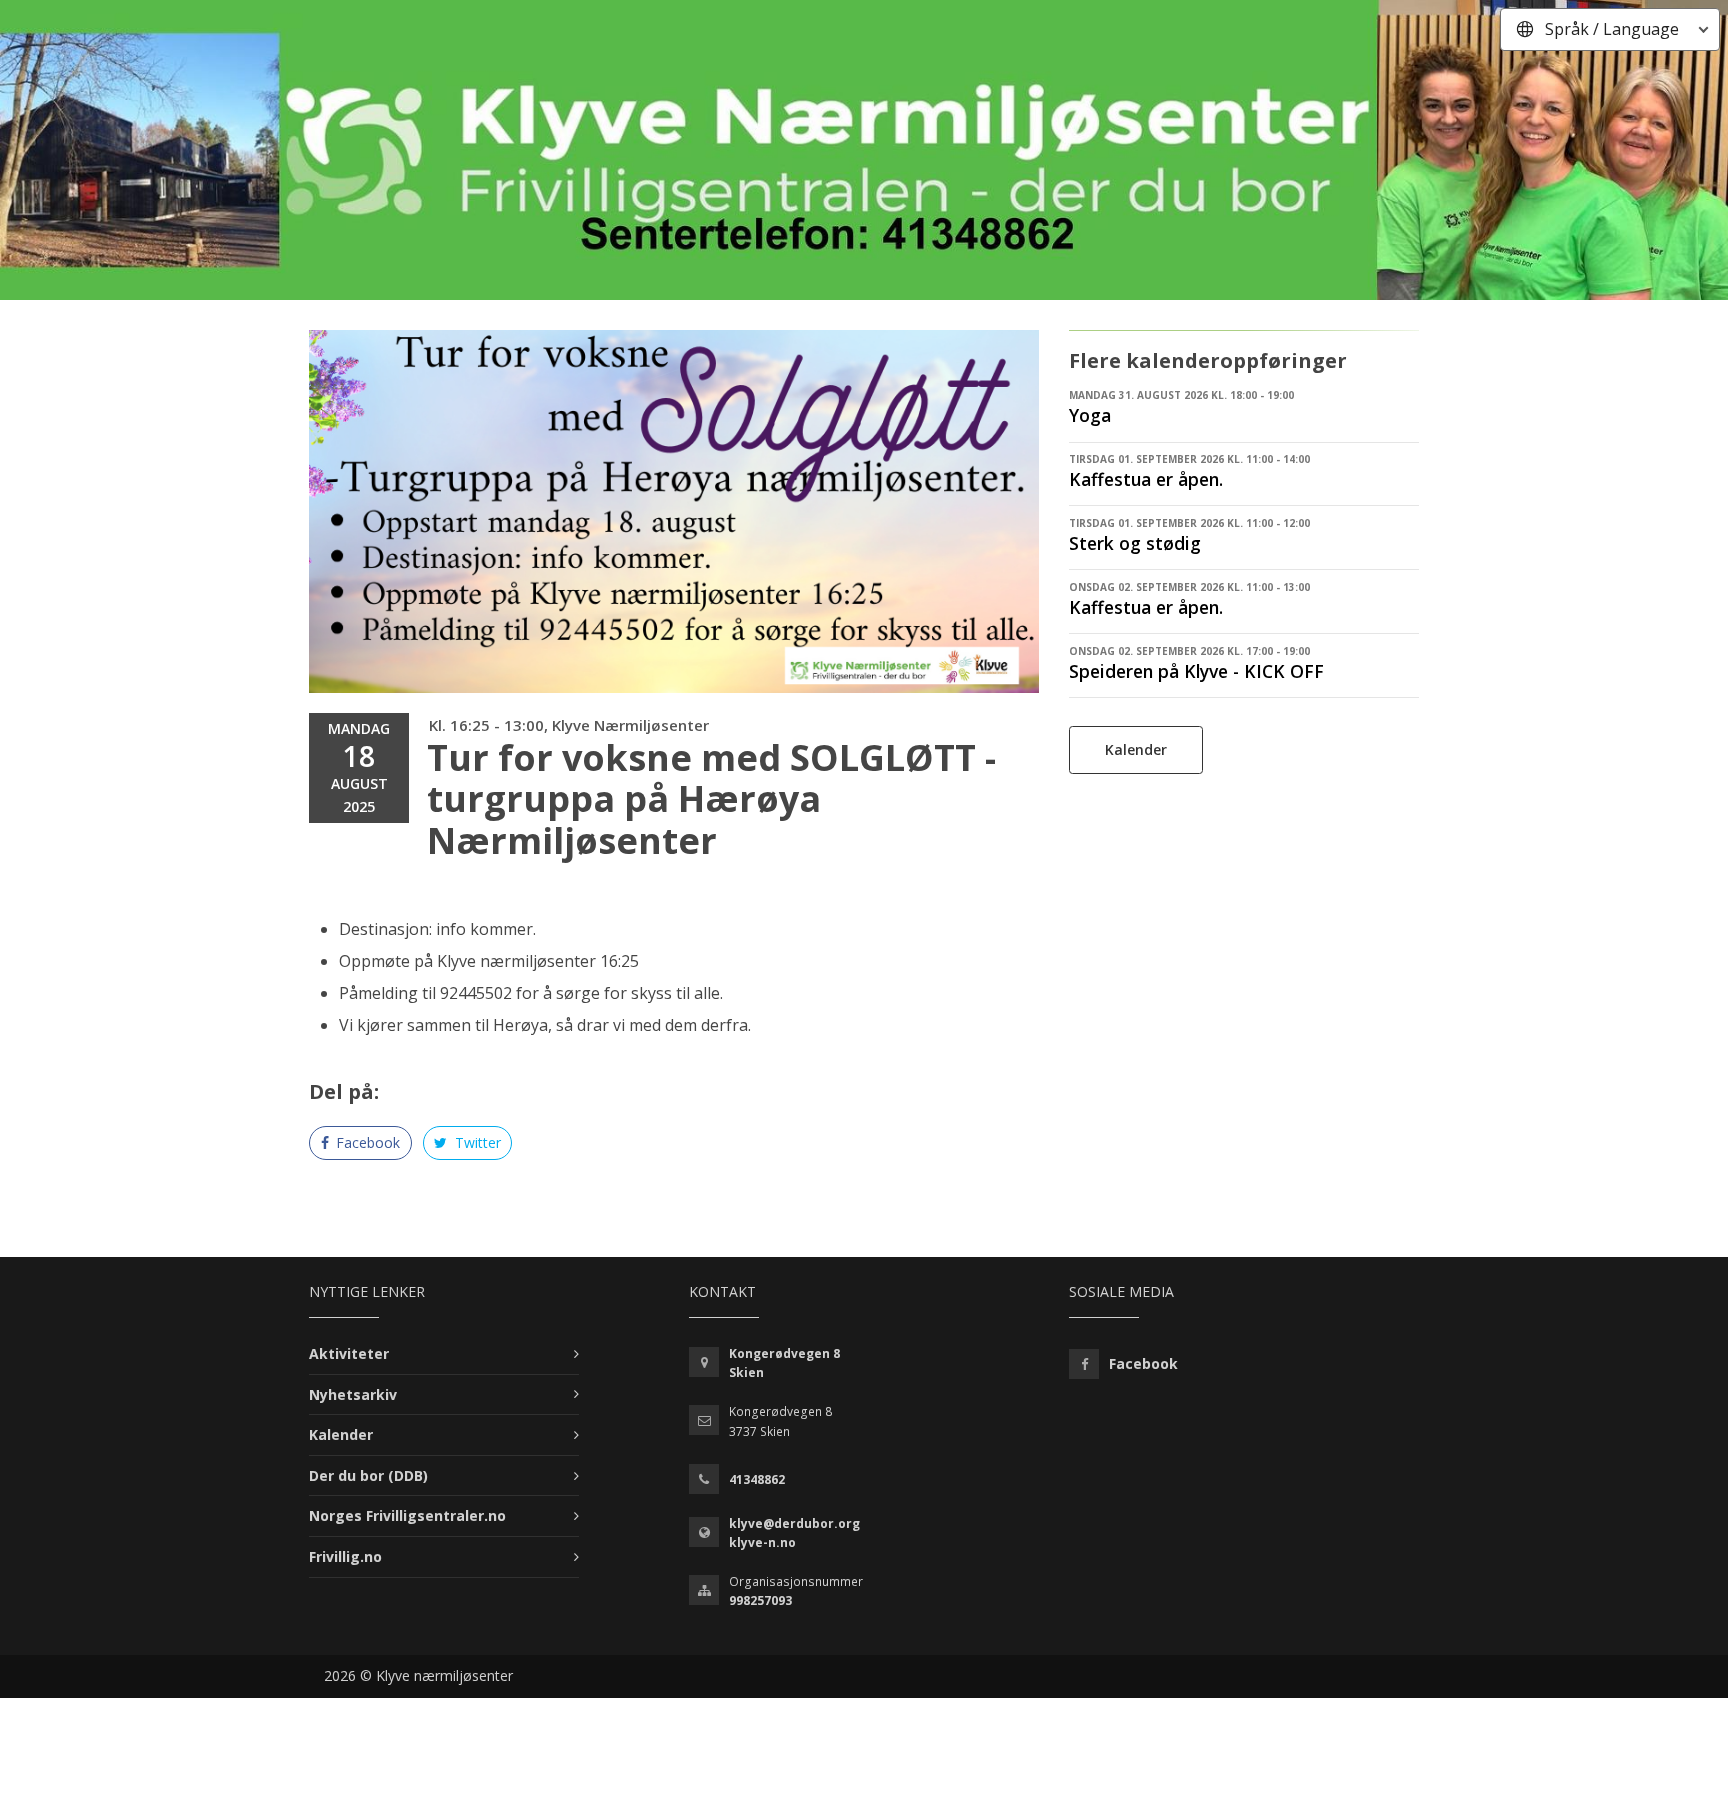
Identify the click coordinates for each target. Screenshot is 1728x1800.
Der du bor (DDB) (368, 1475)
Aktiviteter (349, 1353)
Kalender (1136, 749)
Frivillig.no (345, 1556)
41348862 (757, 1479)
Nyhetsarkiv (353, 1394)
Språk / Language (1612, 29)
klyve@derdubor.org (794, 1523)
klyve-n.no (762, 1542)
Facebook (366, 1142)
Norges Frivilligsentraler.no (407, 1515)
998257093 (760, 1600)
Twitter (476, 1142)
